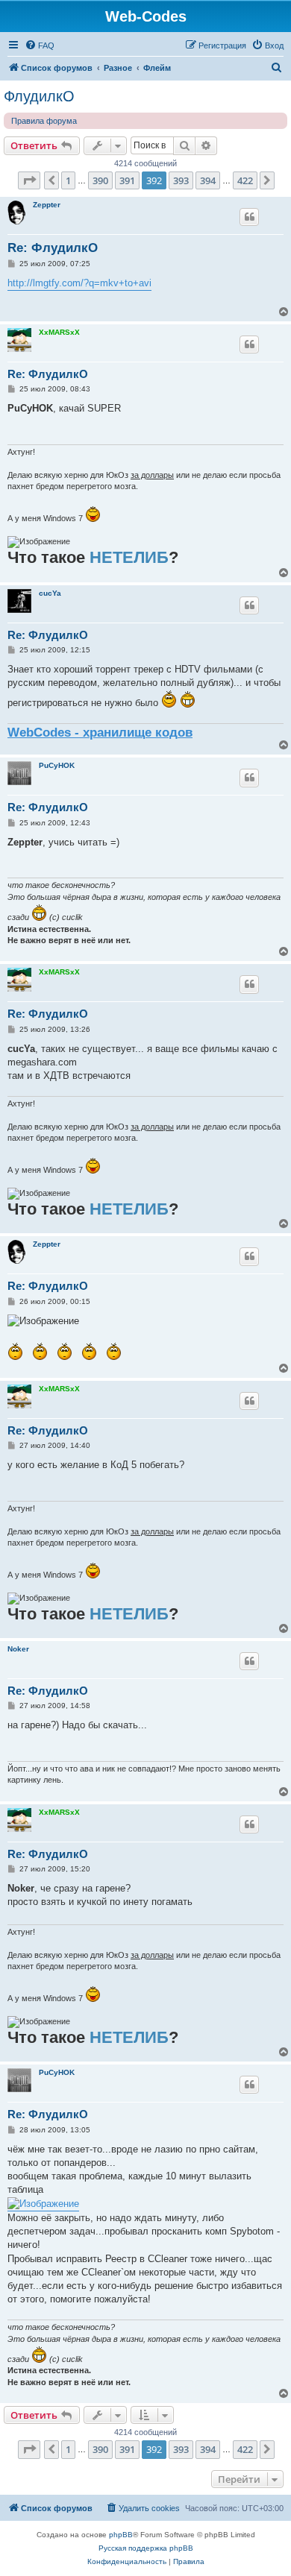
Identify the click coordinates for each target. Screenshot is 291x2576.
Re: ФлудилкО (53, 248)
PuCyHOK (57, 765)
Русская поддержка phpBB (146, 2548)
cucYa (50, 593)
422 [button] (245, 180)
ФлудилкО (39, 96)
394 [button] (208, 180)
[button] (29, 180)
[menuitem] (40, 45)
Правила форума (44, 121)
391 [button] (127, 180)
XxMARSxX (59, 332)
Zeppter (47, 205)
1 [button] (68, 180)
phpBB (121, 2535)
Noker (18, 1649)
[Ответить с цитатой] (249, 217)
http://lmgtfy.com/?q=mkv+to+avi (79, 283)
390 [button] (100, 180)
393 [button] (181, 180)
